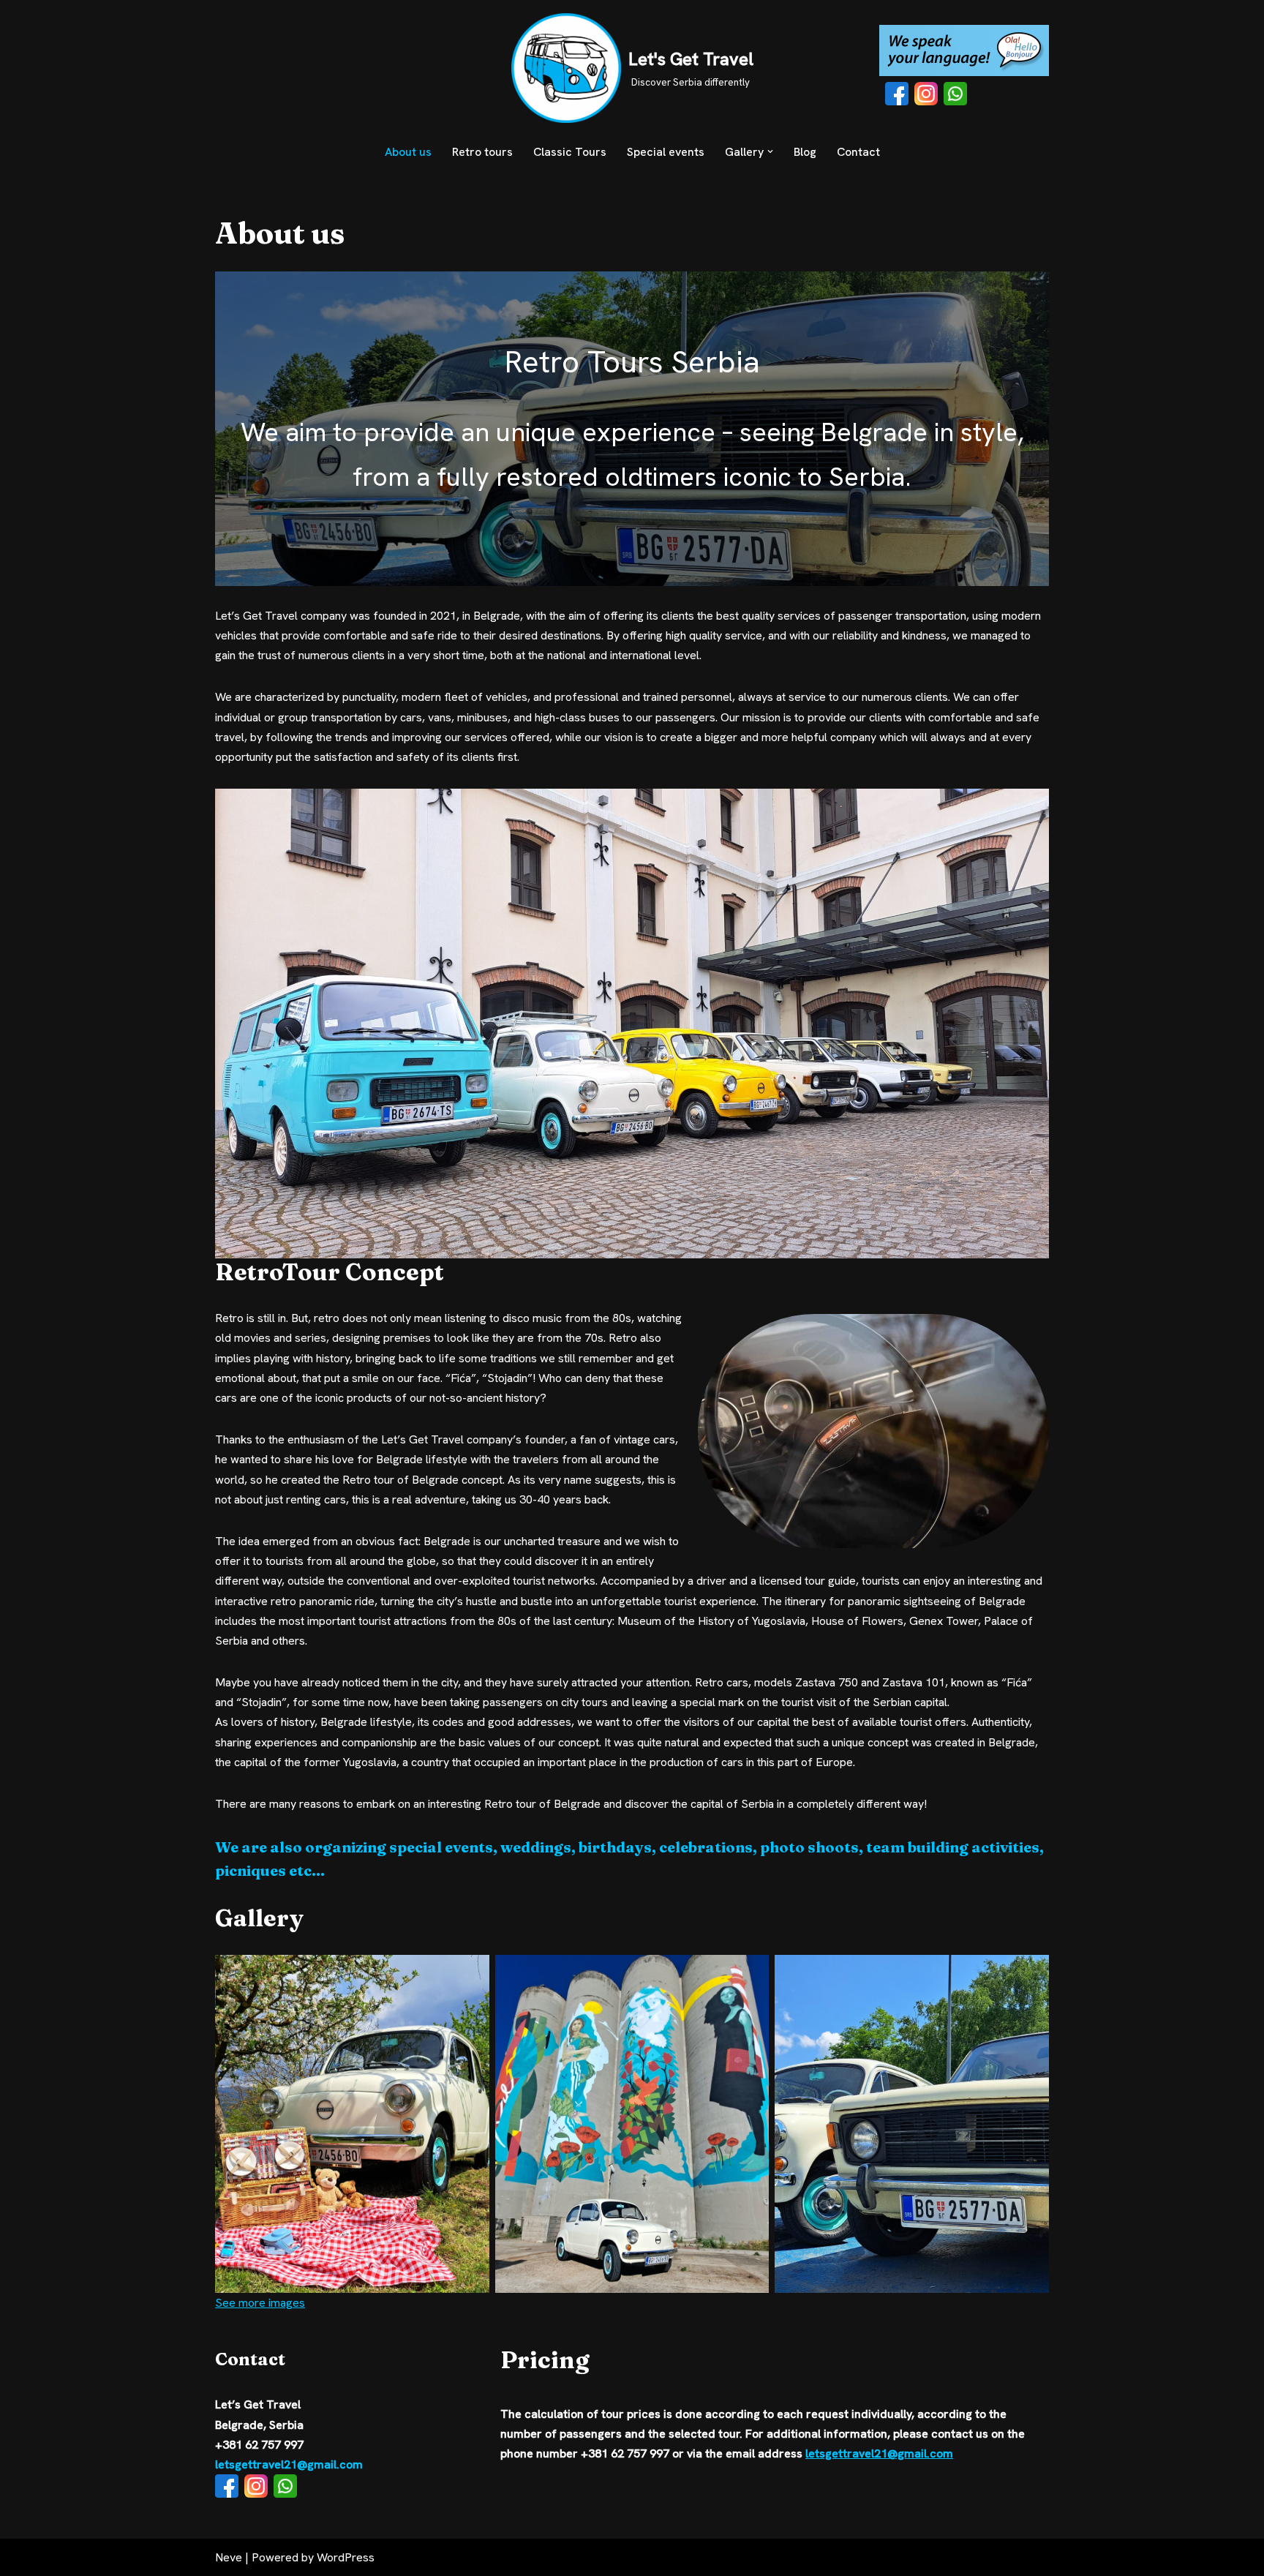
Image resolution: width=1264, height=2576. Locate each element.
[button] (770, 151)
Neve (229, 2557)
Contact (858, 152)
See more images (260, 2303)
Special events (666, 152)
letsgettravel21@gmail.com (289, 2464)
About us (408, 152)
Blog (805, 152)
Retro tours (482, 152)
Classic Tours (570, 152)
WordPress (346, 2557)
